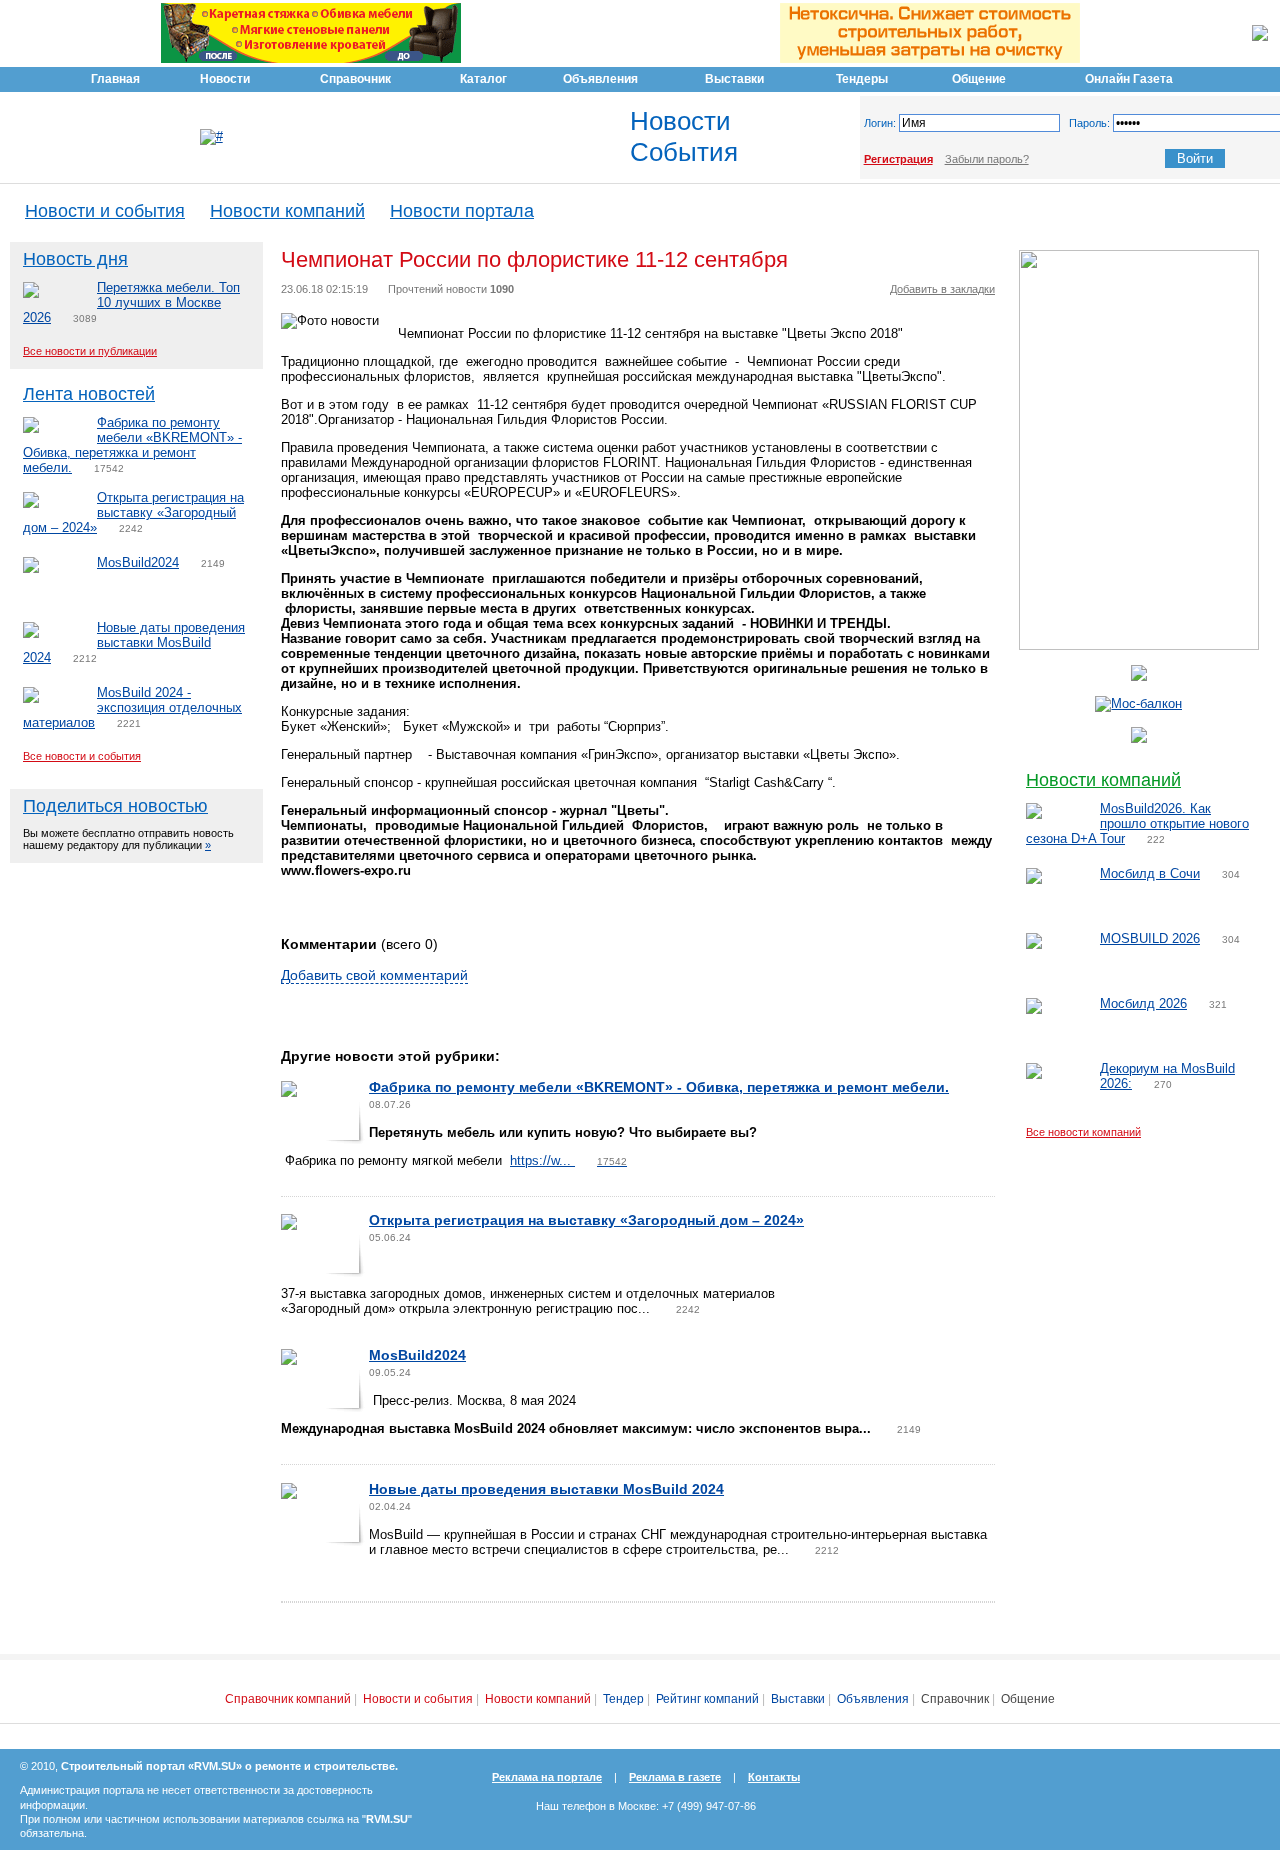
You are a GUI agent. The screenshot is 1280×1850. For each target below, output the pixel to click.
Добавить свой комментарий (374, 975)
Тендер (623, 1699)
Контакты (774, 1777)
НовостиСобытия (684, 136)
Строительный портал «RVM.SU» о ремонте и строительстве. (229, 1766)
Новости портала (462, 211)
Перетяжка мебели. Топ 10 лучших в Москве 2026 (131, 302)
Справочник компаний (288, 1699)
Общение (1028, 1699)
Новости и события (105, 211)
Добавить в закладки (942, 289)
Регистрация (898, 159)
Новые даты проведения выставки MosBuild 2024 (134, 642)
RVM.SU (387, 1819)
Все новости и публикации (90, 351)
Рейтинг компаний (707, 1699)
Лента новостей (89, 394)
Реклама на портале (547, 1777)
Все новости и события (82, 756)
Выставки (798, 1699)
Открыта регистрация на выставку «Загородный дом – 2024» (133, 512)
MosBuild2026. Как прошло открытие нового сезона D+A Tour (1137, 823)
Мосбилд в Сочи (1150, 873)
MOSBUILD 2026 (1150, 938)
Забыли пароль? (987, 159)
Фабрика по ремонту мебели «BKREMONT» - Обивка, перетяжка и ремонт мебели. (132, 445)
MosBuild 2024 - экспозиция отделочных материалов (132, 707)
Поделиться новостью (115, 806)
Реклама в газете (675, 1777)
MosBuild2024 (138, 562)
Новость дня (75, 259)
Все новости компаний (1083, 1132)
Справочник (955, 1699)
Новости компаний (287, 211)
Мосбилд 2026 (1143, 1003)
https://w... (568, 1160)
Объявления (873, 1699)
